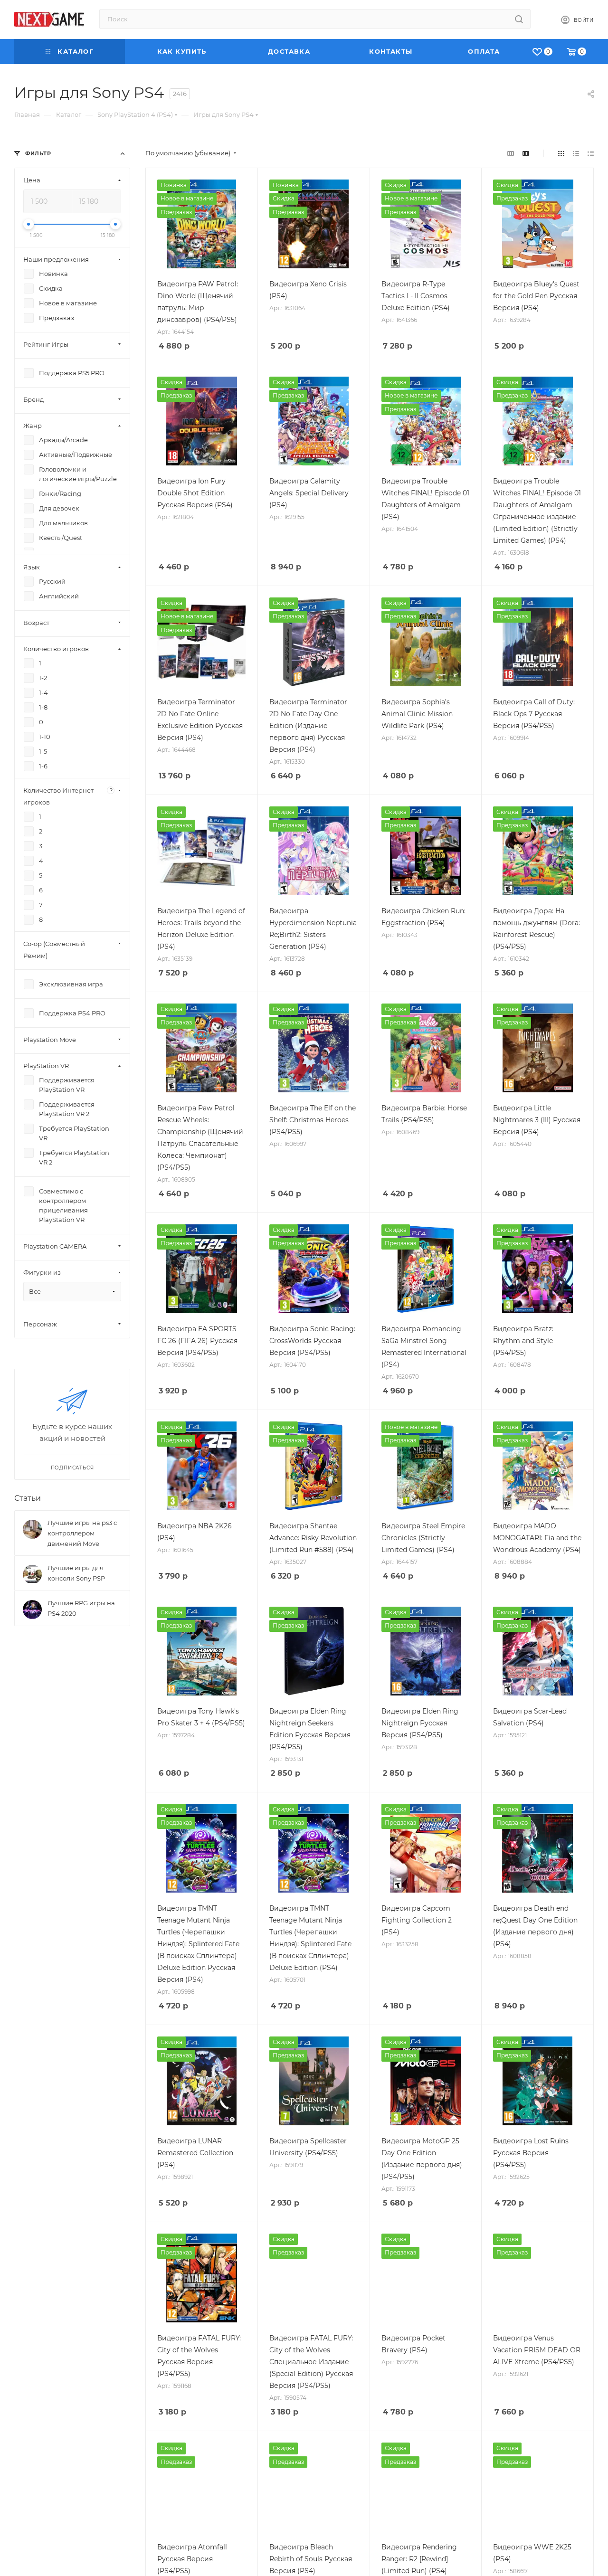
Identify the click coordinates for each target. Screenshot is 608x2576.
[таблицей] (591, 153)
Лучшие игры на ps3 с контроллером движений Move (82, 1533)
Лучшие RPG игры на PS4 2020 (81, 1608)
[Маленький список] (511, 153)
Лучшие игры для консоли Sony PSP (76, 1573)
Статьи (28, 1498)
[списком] (576, 153)
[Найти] (519, 19)
